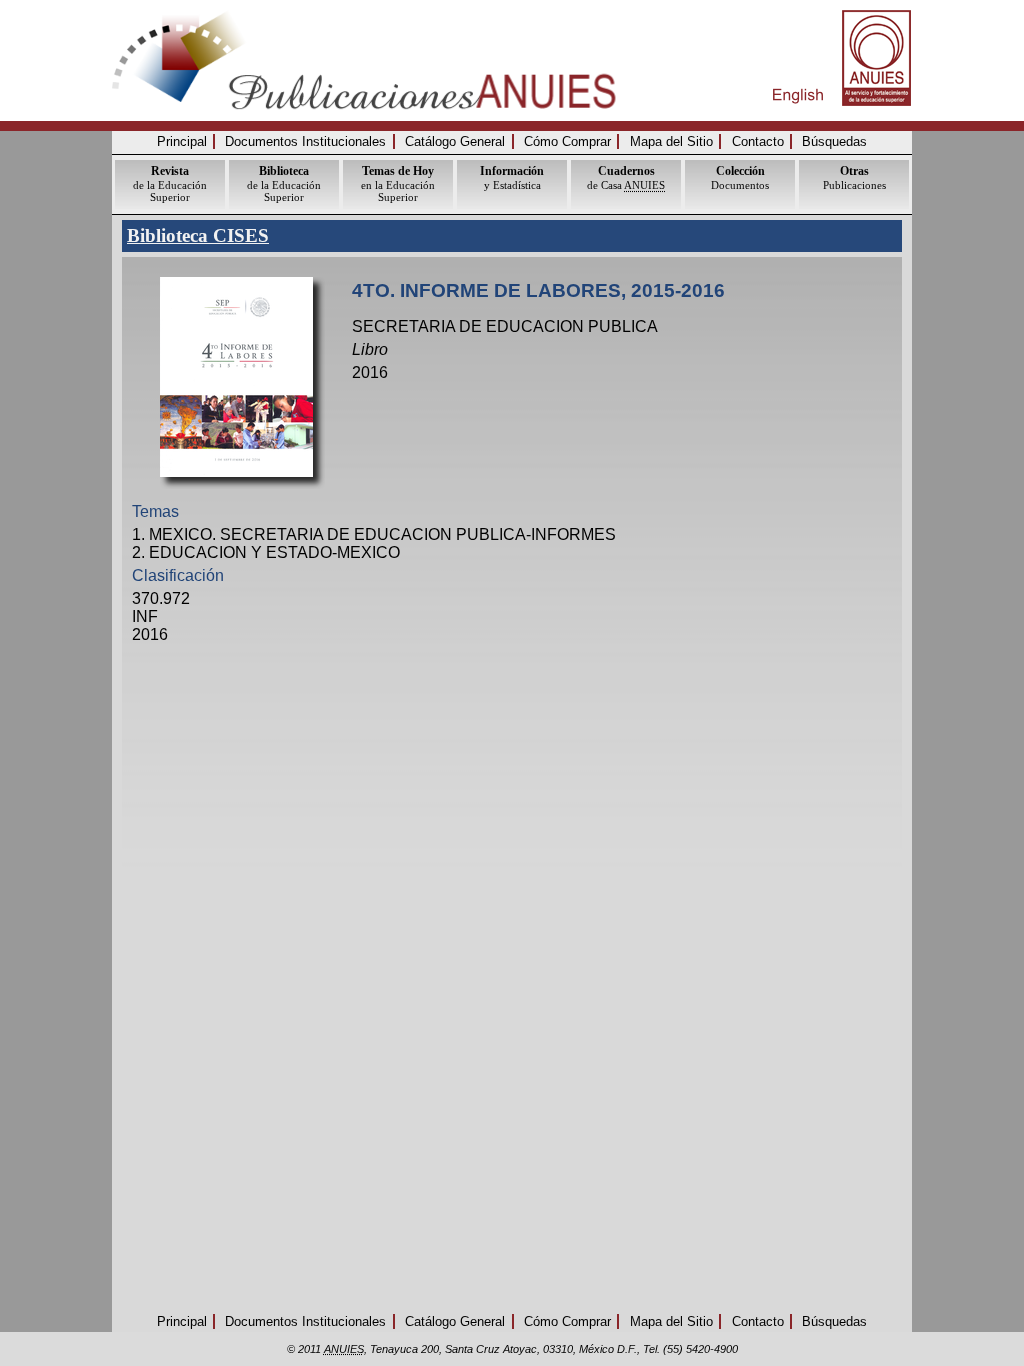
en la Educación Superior (398, 183)
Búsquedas (834, 141)
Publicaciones (854, 177)
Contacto (758, 141)
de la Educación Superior (170, 183)
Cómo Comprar (567, 141)
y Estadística (512, 177)
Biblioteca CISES (198, 235)
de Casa (626, 177)
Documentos (740, 177)
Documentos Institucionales (305, 141)
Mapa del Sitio (671, 141)
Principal (182, 141)
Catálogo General (455, 141)
